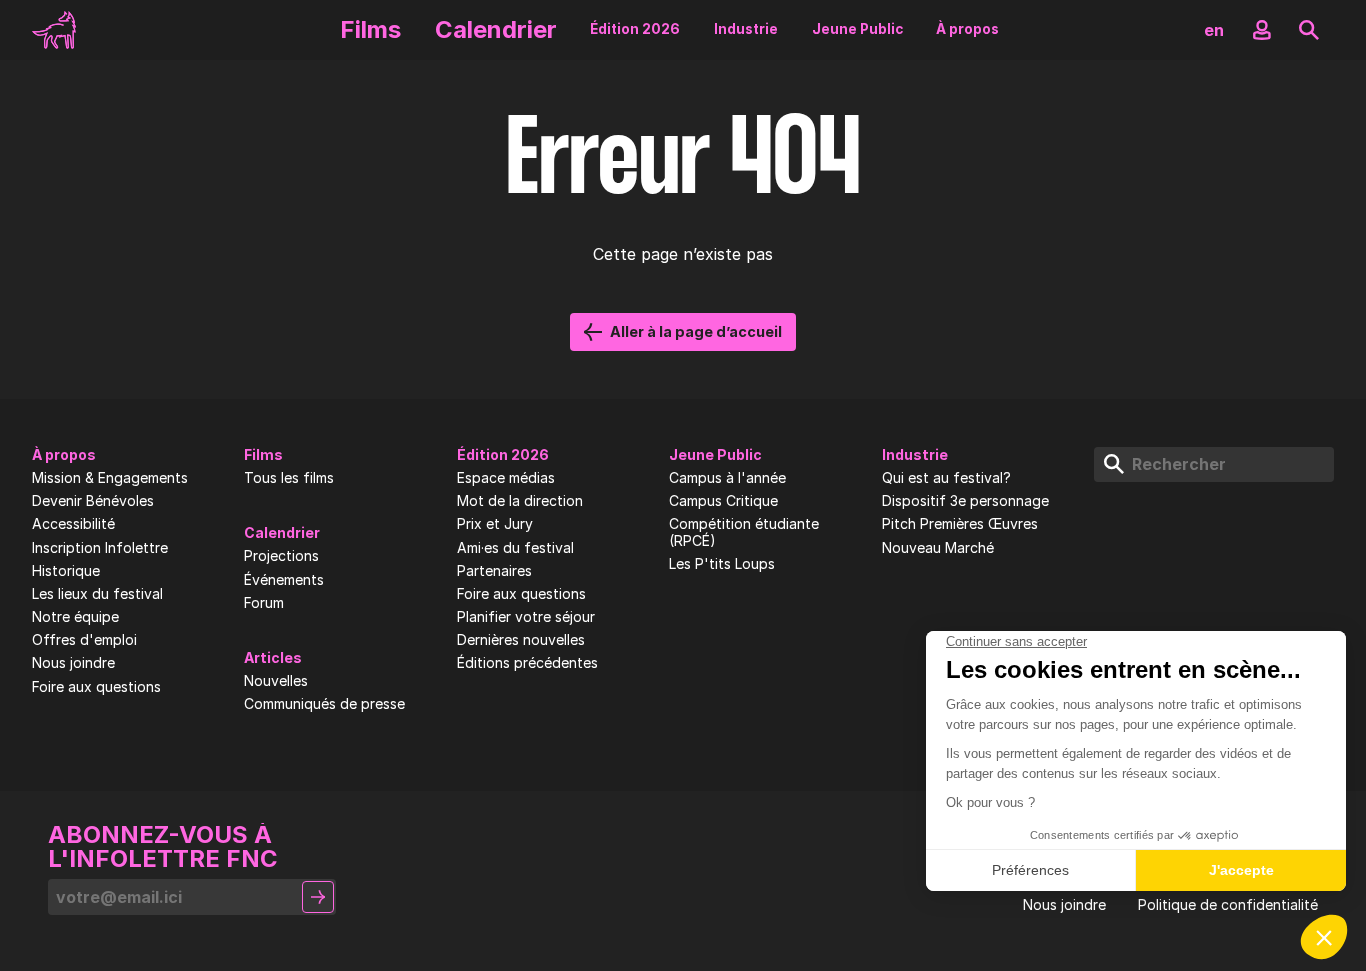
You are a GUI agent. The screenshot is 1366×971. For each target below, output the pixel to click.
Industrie (746, 29)
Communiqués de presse (324, 704)
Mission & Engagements (110, 478)
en (1214, 30)
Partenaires (494, 571)
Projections (281, 556)
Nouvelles (276, 681)
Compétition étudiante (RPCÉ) (744, 532)
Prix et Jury (495, 524)
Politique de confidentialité (1228, 905)
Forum (264, 603)
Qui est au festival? (946, 478)
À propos (967, 29)
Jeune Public (857, 29)
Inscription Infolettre (100, 548)
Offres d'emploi (84, 640)
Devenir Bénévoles (93, 501)
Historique (66, 571)
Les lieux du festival (97, 594)
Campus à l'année (727, 478)
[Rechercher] (1309, 30)
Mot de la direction (520, 501)
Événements (284, 580)
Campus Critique (723, 501)
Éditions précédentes (527, 663)
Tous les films (289, 478)
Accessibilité (73, 524)
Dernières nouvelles (521, 640)
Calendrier (496, 29)
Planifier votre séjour (526, 617)
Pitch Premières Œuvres (960, 524)
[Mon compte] (1262, 30)
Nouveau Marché (938, 548)
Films (370, 29)
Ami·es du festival (515, 548)
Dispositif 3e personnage (965, 501)
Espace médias (506, 478)
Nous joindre (73, 663)
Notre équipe (75, 617)
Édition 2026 (635, 29)
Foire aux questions (96, 687)
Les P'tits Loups (722, 564)
